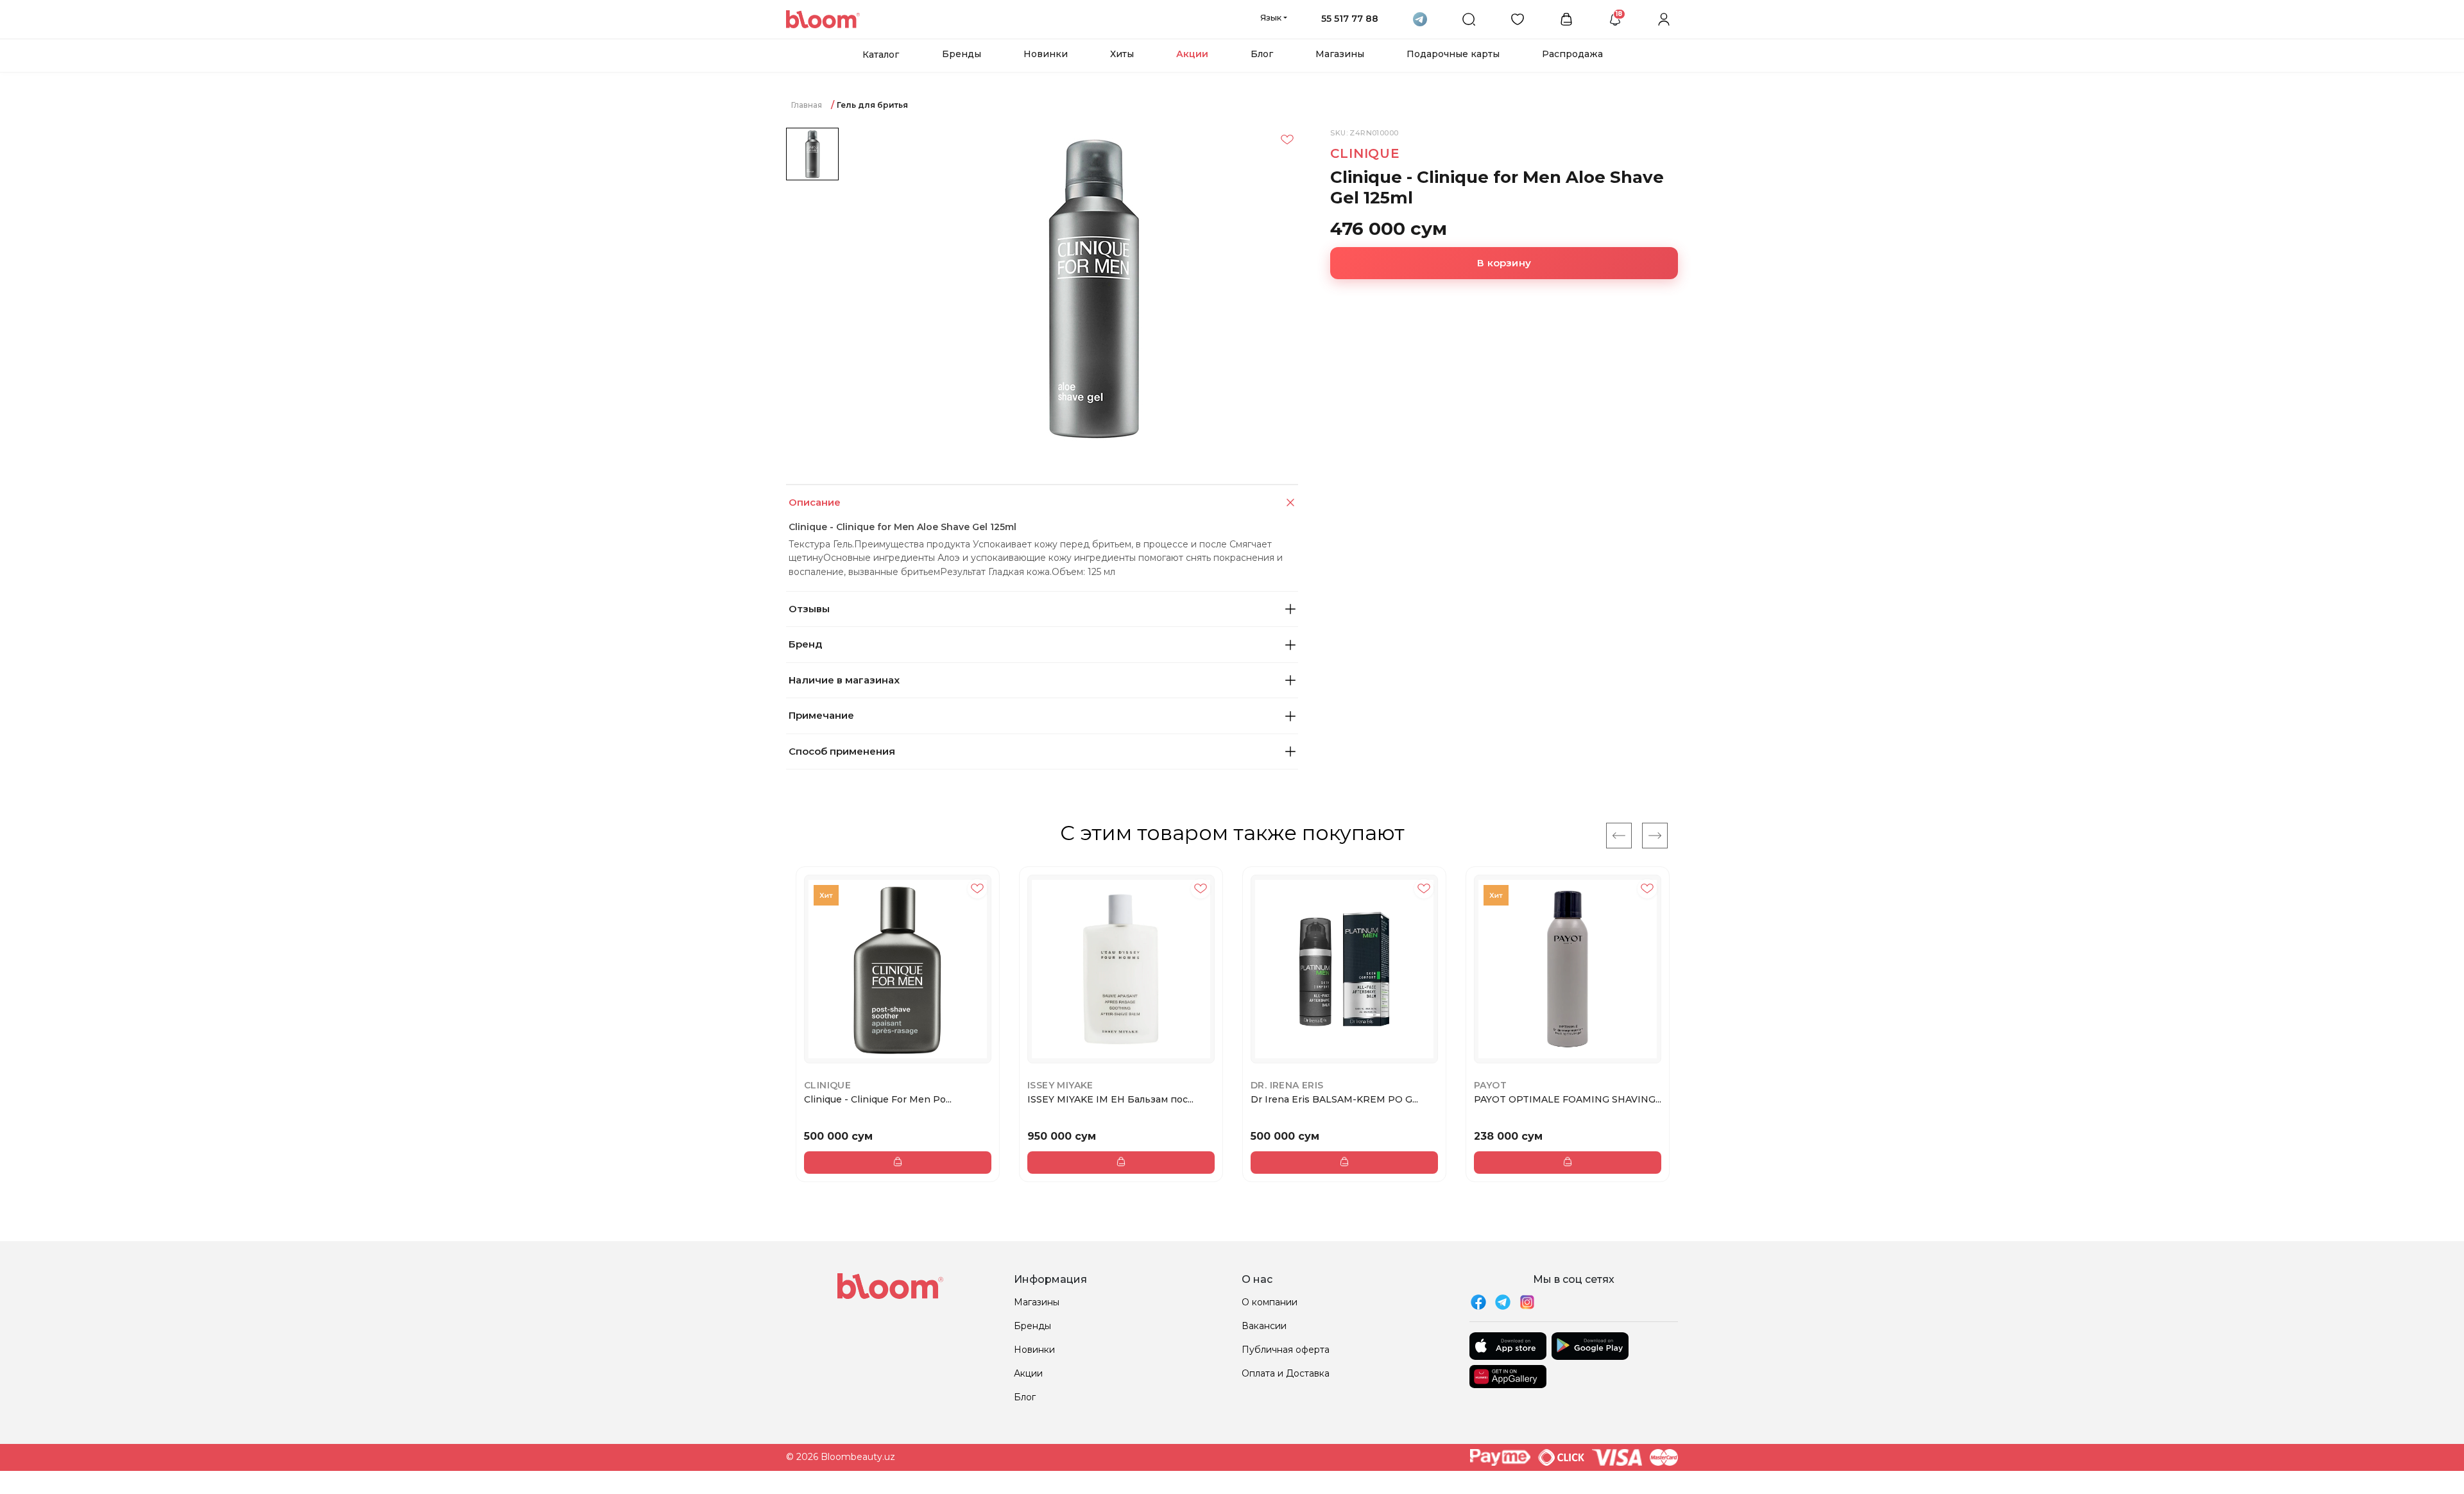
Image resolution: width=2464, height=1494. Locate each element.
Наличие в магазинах (844, 680)
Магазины (1340, 54)
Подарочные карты (1453, 54)
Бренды (962, 54)
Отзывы (809, 609)
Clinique (1365, 153)
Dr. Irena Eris (1287, 1085)
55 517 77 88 (1350, 19)
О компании (1270, 1302)
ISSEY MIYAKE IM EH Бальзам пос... (1110, 1099)
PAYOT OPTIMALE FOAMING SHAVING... (1568, 1099)
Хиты (1122, 54)
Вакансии (1264, 1326)
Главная (807, 105)
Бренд (805, 644)
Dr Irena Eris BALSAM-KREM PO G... (1334, 1099)
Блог (1262, 54)
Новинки (1046, 54)
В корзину (1504, 263)
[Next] (1655, 836)
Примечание (821, 715)
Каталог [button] (881, 55)
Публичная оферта (1286, 1350)
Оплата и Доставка (1286, 1373)
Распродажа (1572, 54)
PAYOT (1490, 1085)
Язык (1271, 17)
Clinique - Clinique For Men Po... (878, 1099)
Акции (1192, 54)
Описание (815, 502)
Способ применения (842, 751)
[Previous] (1619, 836)
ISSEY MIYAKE (1060, 1085)
